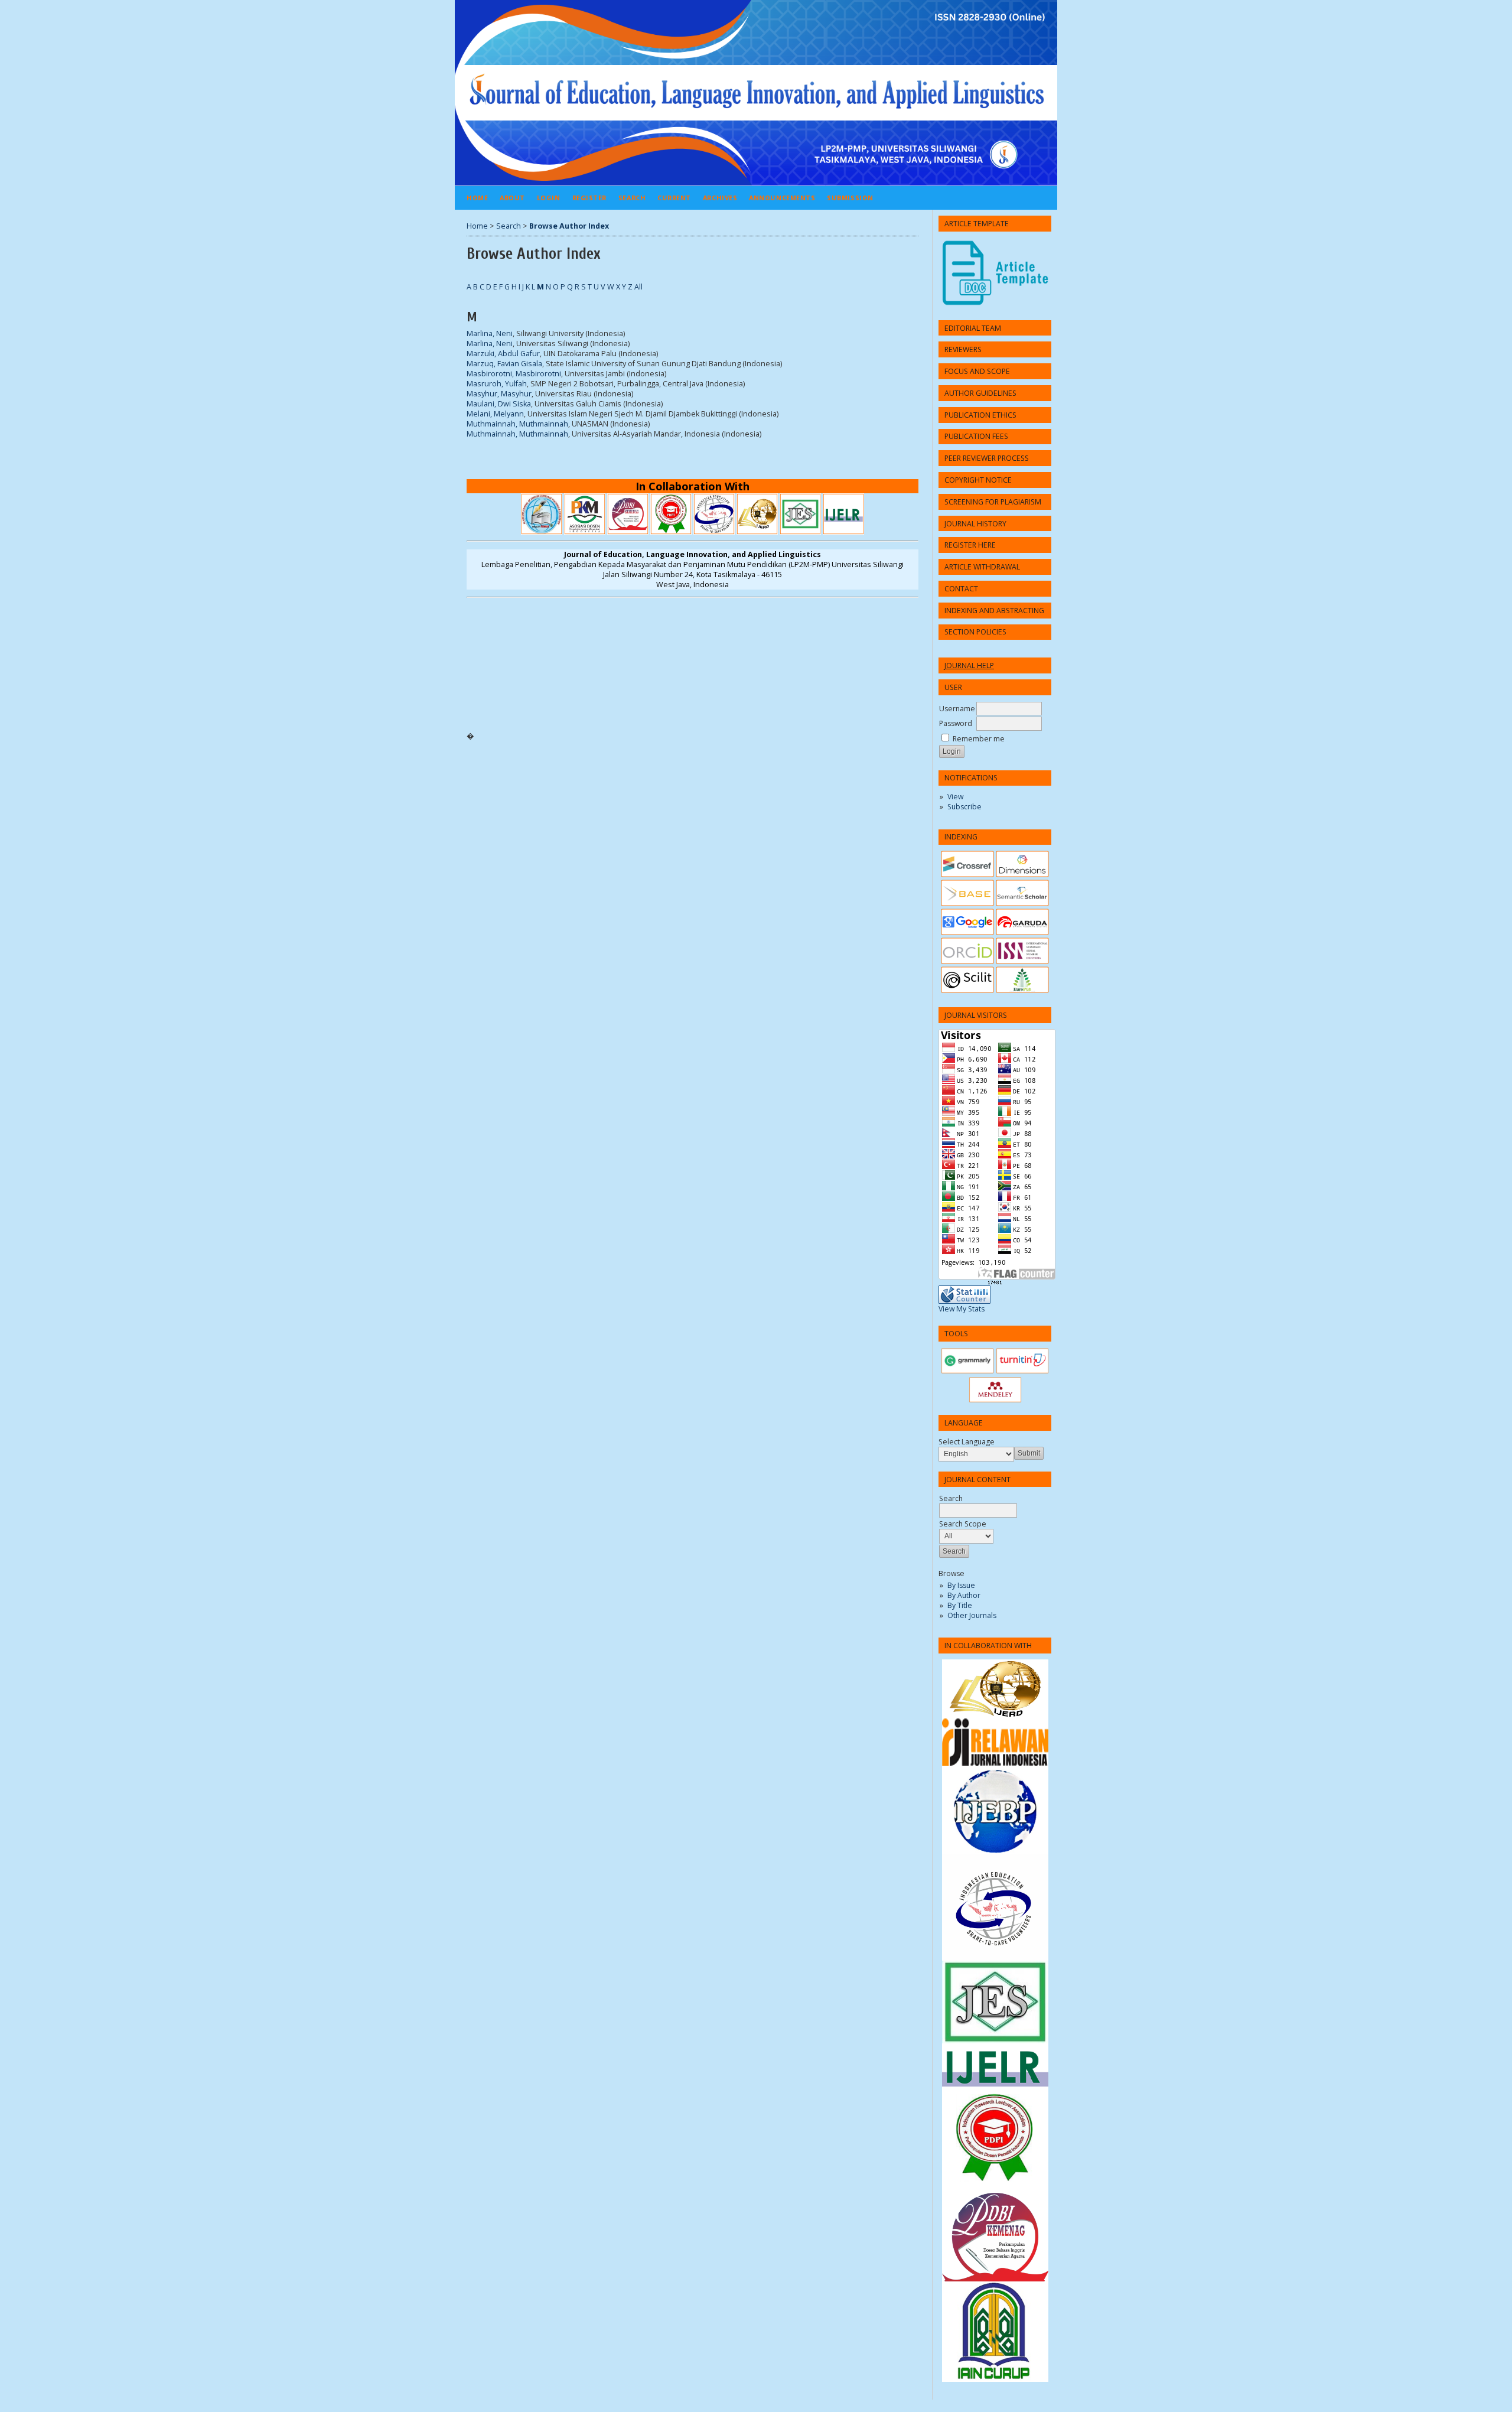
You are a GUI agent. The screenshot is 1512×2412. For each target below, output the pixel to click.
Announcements (782, 198)
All (638, 287)
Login (549, 198)
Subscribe (964, 807)
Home (477, 198)
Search (632, 198)
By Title (960, 1605)
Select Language (967, 1442)
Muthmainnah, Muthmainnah (517, 424)
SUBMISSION (850, 198)
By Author (964, 1595)
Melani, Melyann (495, 414)
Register (589, 198)
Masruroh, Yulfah (497, 384)
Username (957, 709)
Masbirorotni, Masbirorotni (514, 374)
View (955, 797)
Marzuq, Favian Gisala (504, 364)
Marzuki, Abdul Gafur (503, 354)
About (512, 198)
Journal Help (969, 665)
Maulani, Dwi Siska (499, 404)
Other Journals (972, 1615)
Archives (720, 198)
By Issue (961, 1585)
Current (674, 198)
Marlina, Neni (490, 333)
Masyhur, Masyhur (499, 394)
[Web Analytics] (995, 1283)
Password (956, 723)
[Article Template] (995, 273)
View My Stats (962, 1309)
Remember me (979, 739)
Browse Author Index (569, 226)
